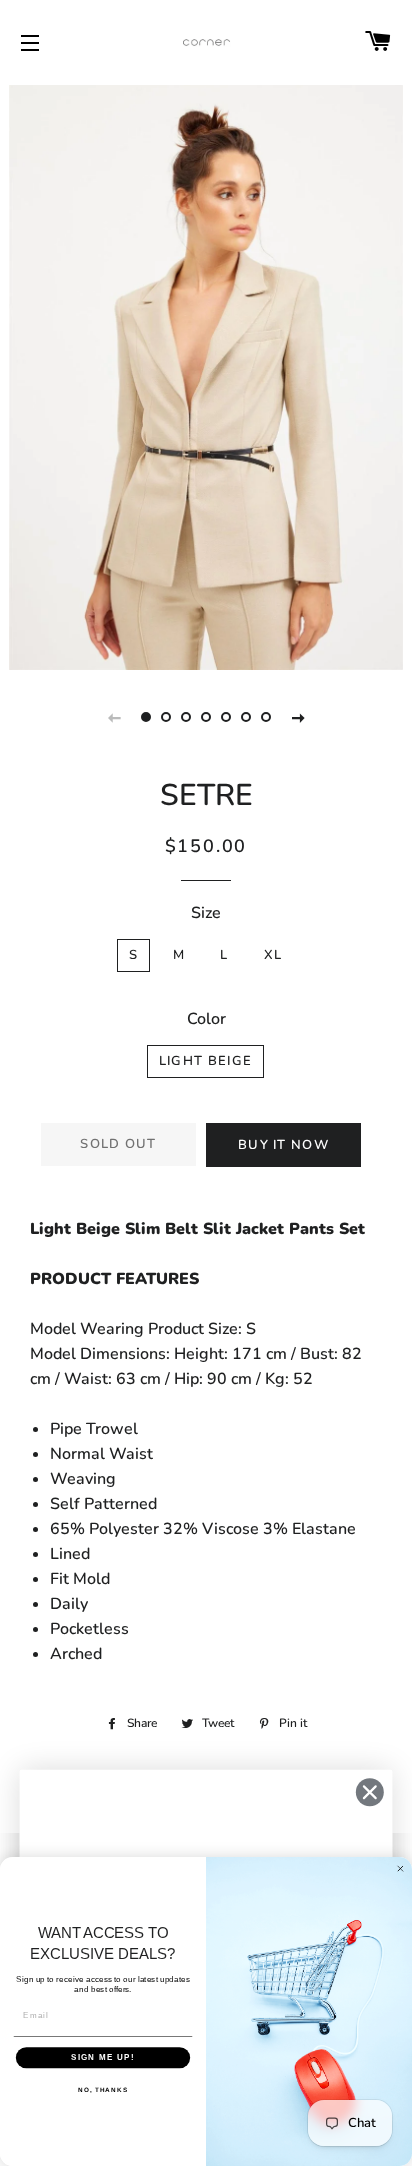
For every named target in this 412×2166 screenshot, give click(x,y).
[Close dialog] (369, 1792)
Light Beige (205, 1061)
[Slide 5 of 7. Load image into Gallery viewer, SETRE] (226, 717)
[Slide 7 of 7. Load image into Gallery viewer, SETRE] (266, 717)
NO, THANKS (103, 2089)
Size (206, 913)
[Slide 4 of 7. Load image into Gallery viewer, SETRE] (206, 717)
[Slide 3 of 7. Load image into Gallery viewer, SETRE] (186, 717)
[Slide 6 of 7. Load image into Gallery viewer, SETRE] (246, 717)
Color (206, 1019)
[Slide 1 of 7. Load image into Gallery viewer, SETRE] (146, 717)
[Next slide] (298, 717)
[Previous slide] (114, 717)
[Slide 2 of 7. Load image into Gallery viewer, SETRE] (166, 717)
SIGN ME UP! (103, 2057)
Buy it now (283, 1145)
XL (273, 955)
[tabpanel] (206, 375)
